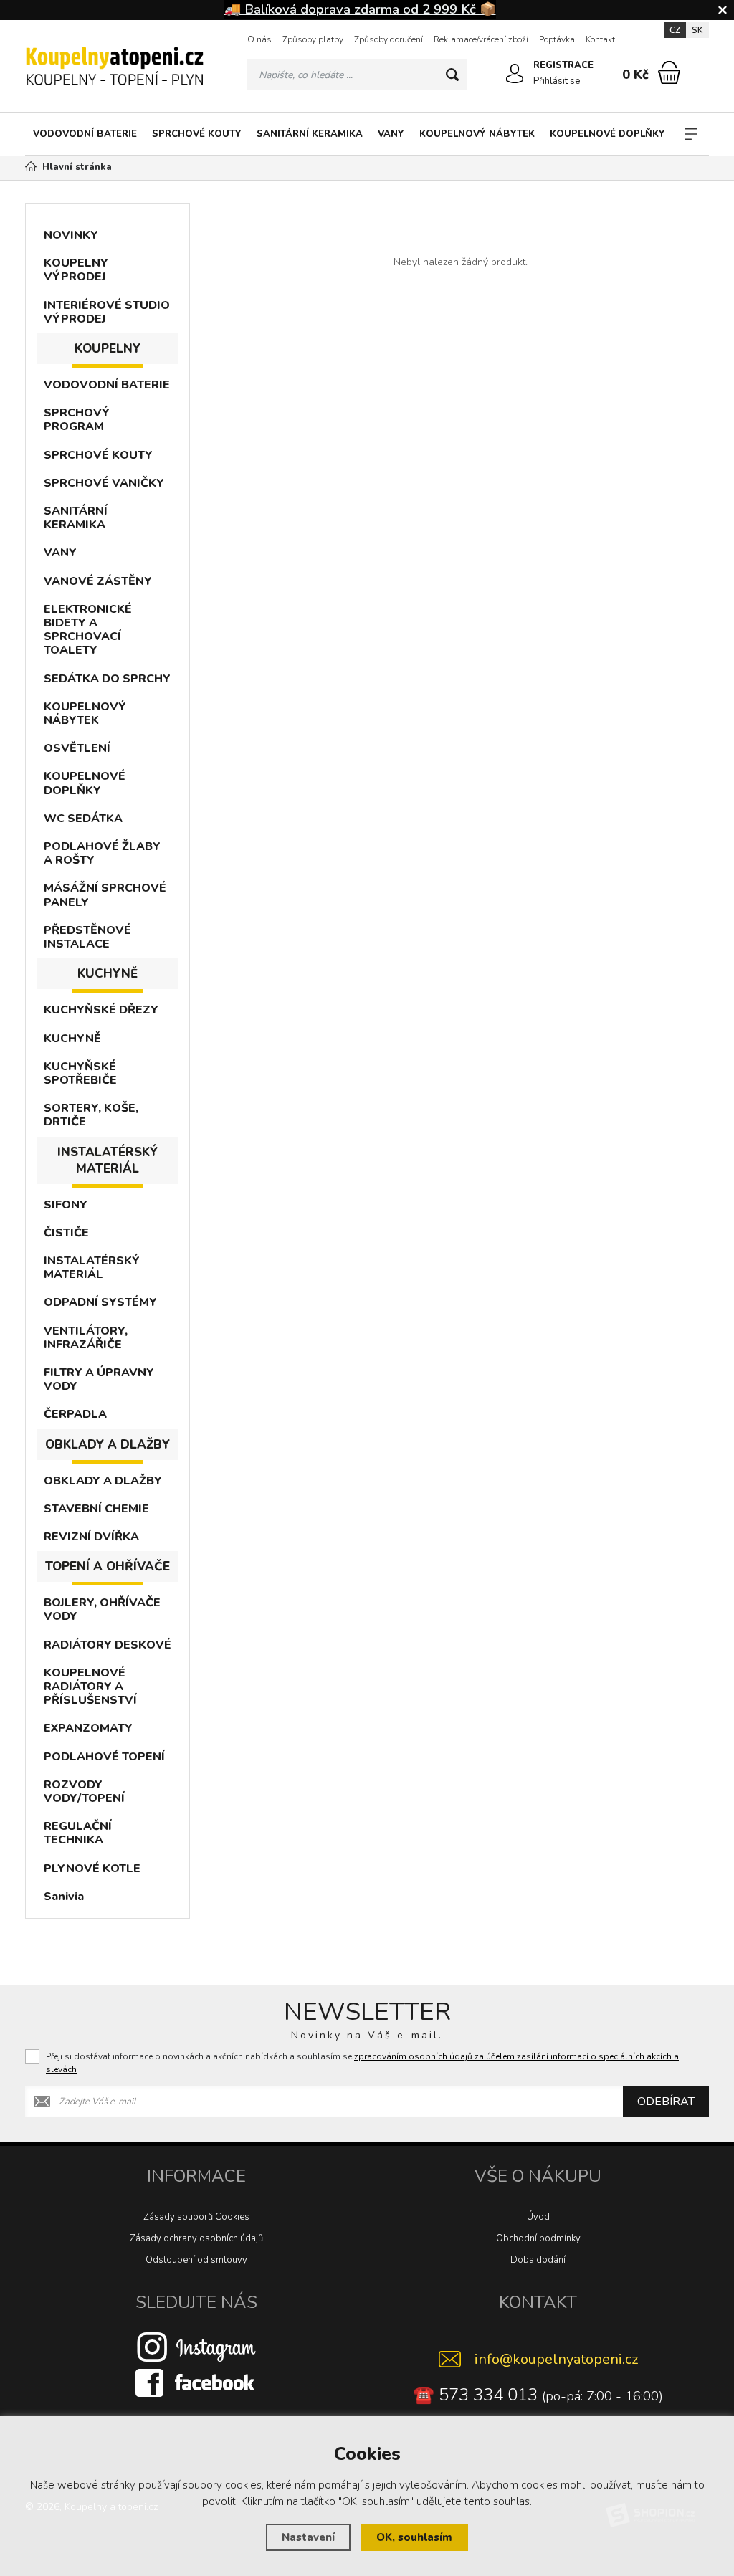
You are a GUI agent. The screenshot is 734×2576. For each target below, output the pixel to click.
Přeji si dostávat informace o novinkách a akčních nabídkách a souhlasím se (362, 2063)
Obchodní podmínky (538, 2238)
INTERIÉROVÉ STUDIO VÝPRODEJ (107, 312)
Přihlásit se (557, 81)
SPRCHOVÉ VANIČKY (104, 483)
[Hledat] (452, 75)
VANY (391, 134)
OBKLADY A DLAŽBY (103, 1481)
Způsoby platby (313, 39)
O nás (259, 39)
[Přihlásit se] (515, 74)
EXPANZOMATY (88, 1728)
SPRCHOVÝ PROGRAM (77, 420)
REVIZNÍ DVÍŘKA (91, 1537)
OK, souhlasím (414, 2537)
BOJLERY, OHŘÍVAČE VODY (102, 1609)
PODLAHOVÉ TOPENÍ (104, 1757)
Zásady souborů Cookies (196, 2217)
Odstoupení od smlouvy (196, 2260)
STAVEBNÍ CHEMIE (96, 1509)
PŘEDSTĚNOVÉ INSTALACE (87, 937)
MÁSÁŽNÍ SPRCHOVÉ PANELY (105, 895)
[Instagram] (196, 2347)
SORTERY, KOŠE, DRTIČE (91, 1115)
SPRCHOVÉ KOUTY (197, 134)
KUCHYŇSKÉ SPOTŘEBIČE (80, 1073)
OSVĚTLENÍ (77, 748)
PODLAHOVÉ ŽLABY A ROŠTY (102, 853)
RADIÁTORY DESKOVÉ (108, 1645)
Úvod (538, 2217)
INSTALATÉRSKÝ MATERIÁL (92, 1268)
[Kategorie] (691, 134)
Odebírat (666, 2102)
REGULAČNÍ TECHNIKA (78, 1833)
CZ (675, 30)
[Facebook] (196, 2382)
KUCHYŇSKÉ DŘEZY (101, 1010)
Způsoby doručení (389, 39)
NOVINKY (71, 235)
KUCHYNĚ (72, 1039)
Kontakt (600, 39)
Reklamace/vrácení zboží (481, 39)
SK (697, 30)
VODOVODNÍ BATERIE (85, 134)
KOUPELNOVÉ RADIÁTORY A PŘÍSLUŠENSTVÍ (90, 1687)
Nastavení (308, 2537)
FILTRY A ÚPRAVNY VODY (99, 1379)
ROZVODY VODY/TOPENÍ (84, 1792)
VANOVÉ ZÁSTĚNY (98, 581)
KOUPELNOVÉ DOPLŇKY (607, 134)
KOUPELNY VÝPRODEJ (76, 270)
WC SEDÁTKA (83, 819)
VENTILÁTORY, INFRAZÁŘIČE (86, 1338)
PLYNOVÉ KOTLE (92, 1869)
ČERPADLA (75, 1414)
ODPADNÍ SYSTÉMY (100, 1302)
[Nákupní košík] (669, 72)
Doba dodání (538, 2260)
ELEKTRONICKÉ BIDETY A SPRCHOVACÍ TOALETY (88, 630)
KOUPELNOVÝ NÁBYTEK (477, 134)
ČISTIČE (66, 1233)
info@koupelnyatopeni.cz (556, 2359)
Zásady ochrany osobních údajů (196, 2238)
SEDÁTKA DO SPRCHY (107, 679)
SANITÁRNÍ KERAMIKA (310, 134)
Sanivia (64, 1897)
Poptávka (557, 39)
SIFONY (66, 1205)
